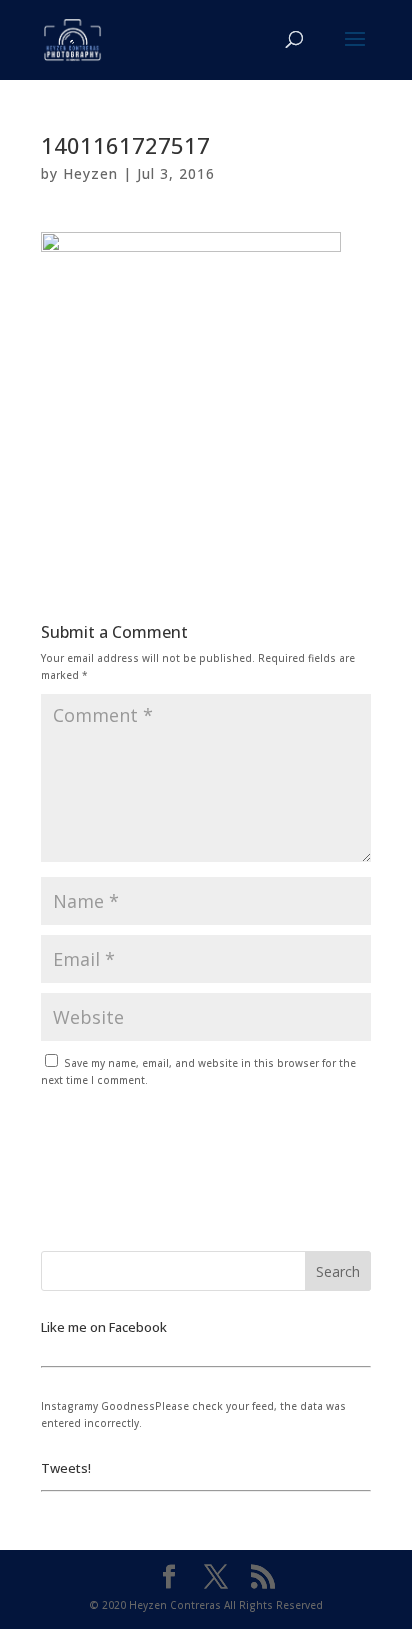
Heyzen (90, 173)
